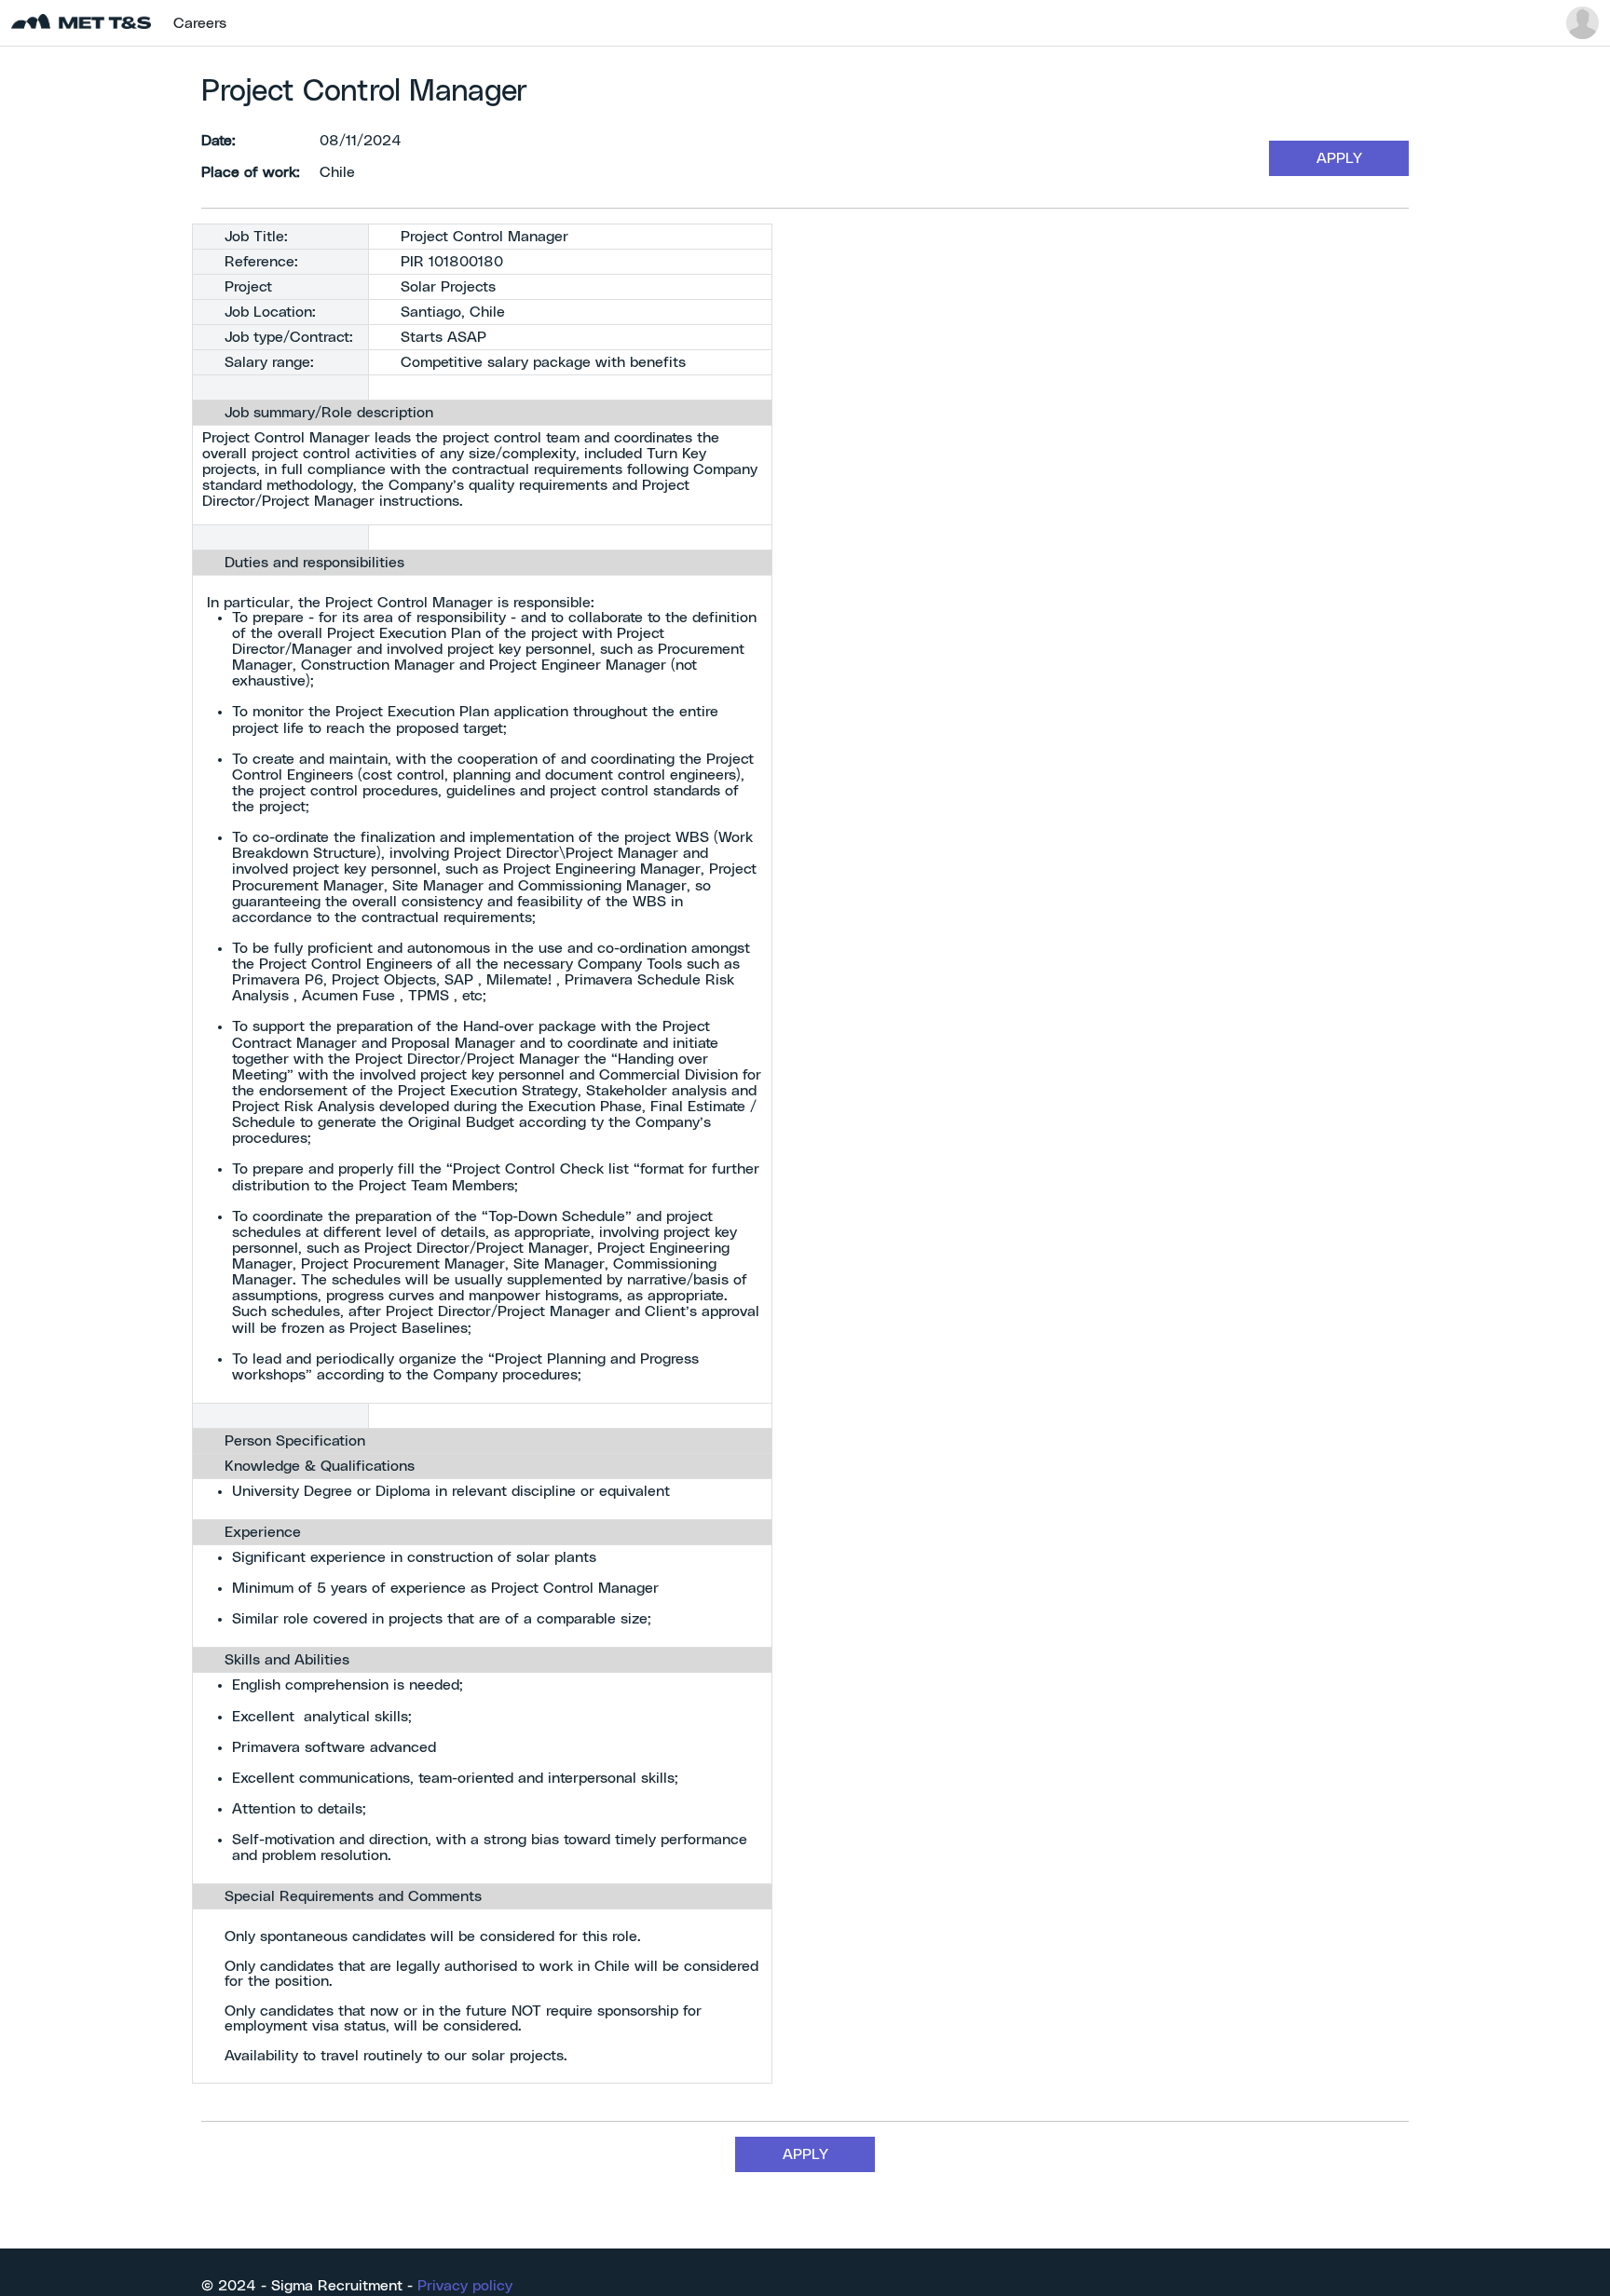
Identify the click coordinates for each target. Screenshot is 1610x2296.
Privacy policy (465, 2286)
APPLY (1339, 158)
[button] (1583, 23)
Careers (200, 23)
